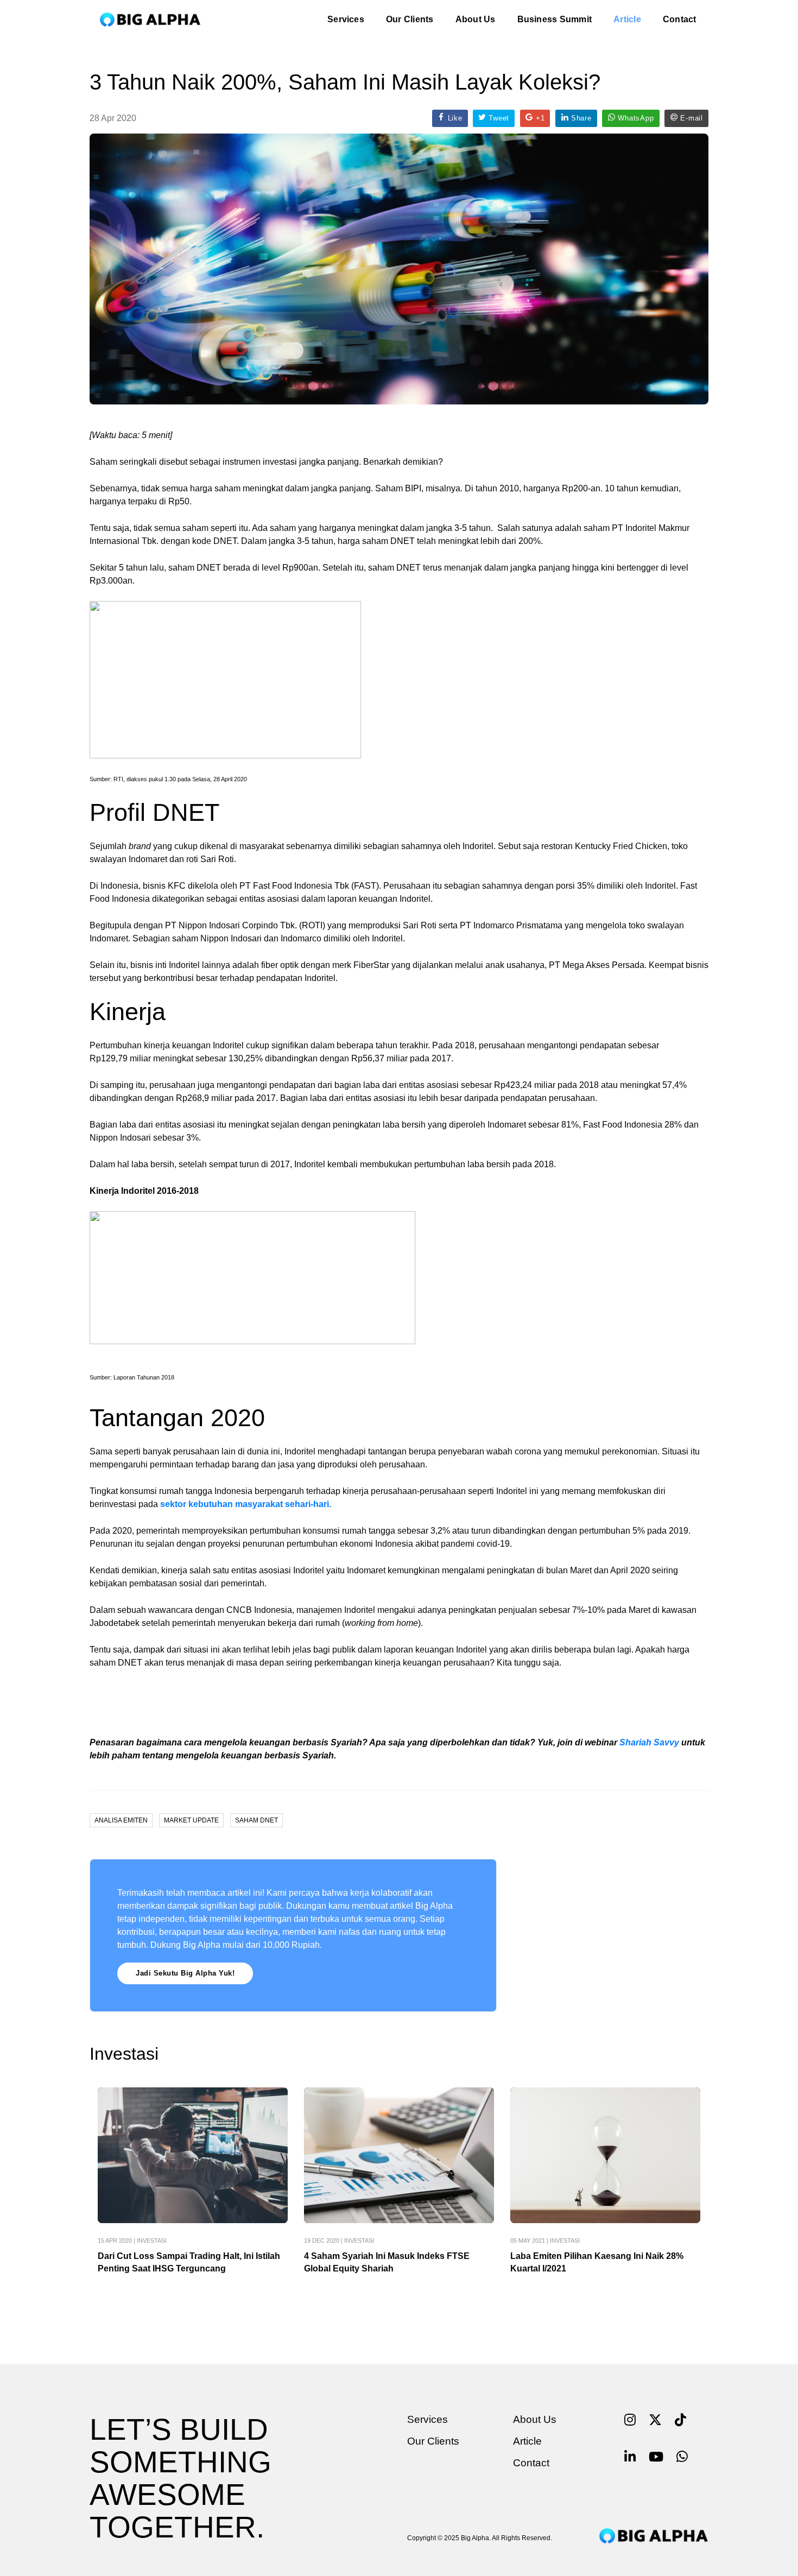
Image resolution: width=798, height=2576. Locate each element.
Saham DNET (256, 1820)
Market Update (191, 1820)
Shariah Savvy (649, 1742)
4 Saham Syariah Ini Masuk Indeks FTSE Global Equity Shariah (387, 2262)
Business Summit (555, 19)
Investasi (152, 2240)
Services (346, 19)
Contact (680, 19)
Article (627, 19)
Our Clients (410, 19)
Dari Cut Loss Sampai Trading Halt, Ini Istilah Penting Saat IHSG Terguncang (189, 2262)
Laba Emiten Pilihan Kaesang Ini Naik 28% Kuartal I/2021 (597, 2262)
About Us (476, 19)
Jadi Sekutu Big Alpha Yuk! (185, 1973)
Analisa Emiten (121, 1820)
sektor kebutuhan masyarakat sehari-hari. (246, 1504)
